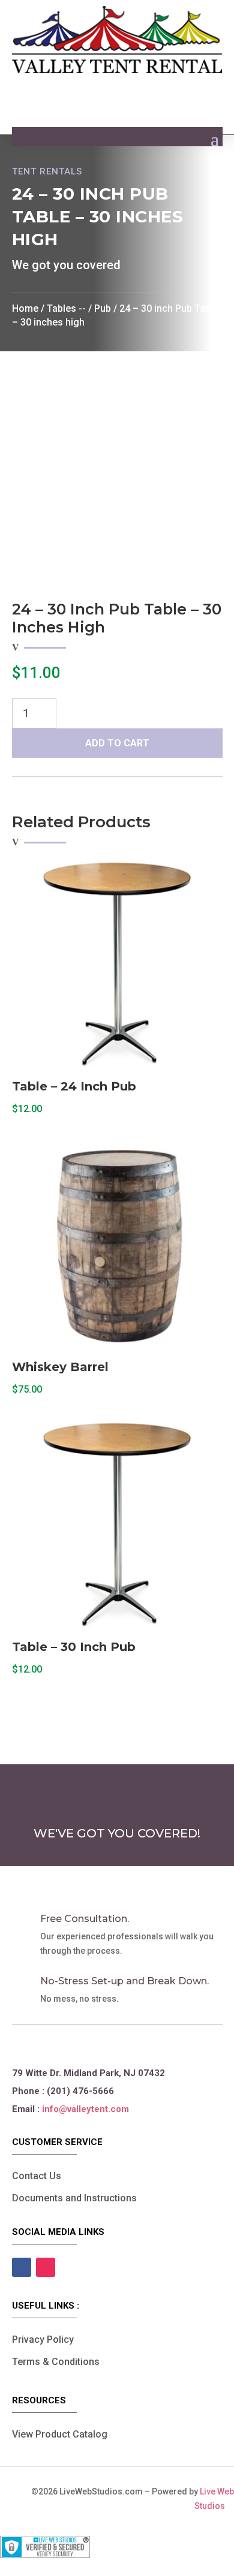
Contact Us (37, 2176)
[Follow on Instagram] (46, 2267)
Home (25, 308)
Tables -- (66, 308)
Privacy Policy (43, 2340)
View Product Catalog (60, 2434)
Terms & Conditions (56, 2362)
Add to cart (117, 743)
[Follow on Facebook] (22, 2267)
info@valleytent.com (85, 2109)
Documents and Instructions (74, 2198)
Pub (103, 308)
